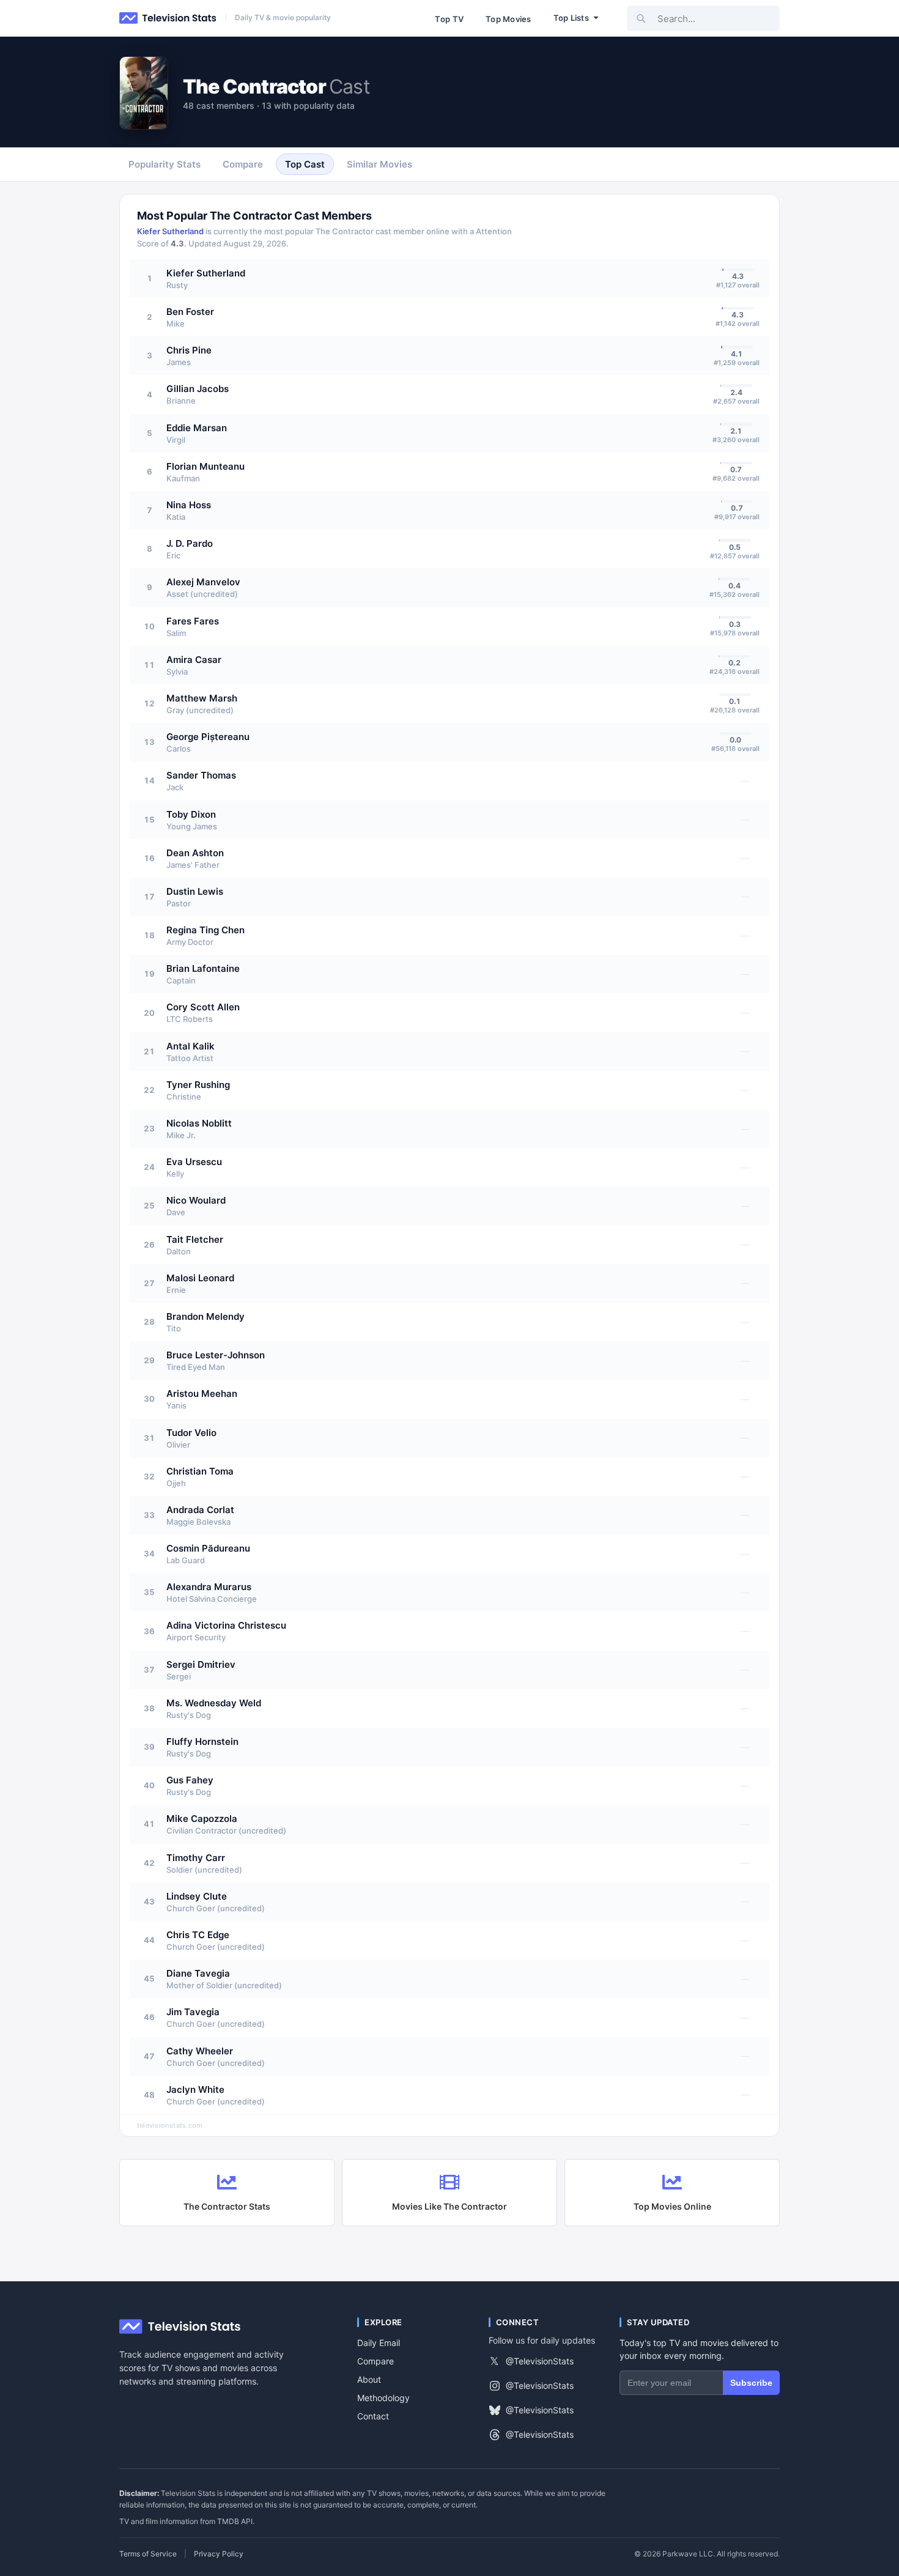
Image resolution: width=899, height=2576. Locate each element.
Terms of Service (148, 2554)
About (369, 2379)
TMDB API (235, 2521)
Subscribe (751, 2383)
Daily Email (379, 2343)
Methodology (383, 2398)
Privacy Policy (219, 2554)
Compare (376, 2361)
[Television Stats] (168, 18)
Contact (373, 2416)
